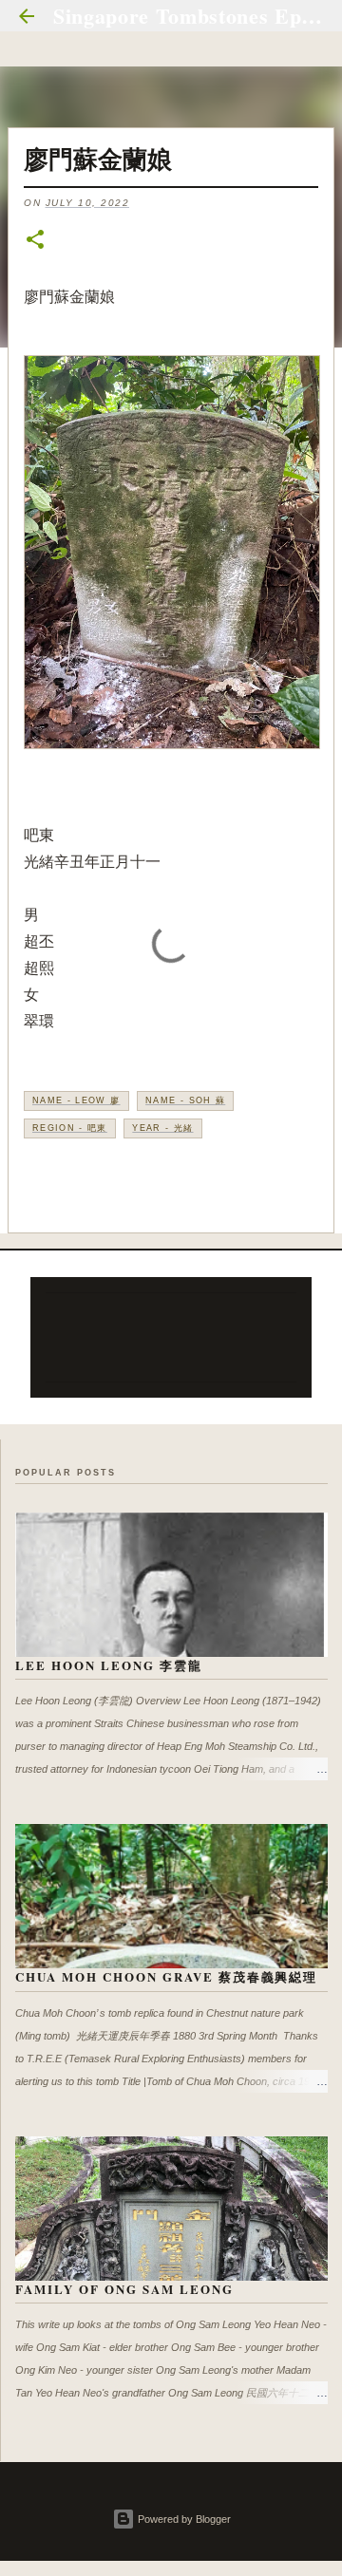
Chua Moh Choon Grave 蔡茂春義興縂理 (166, 1976)
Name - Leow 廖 (76, 1100)
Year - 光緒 (162, 1128)
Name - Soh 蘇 (185, 1100)
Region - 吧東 (70, 1128)
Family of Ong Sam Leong (124, 2289)
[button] (35, 241)
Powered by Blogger (183, 2519)
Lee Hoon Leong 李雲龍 (109, 1665)
